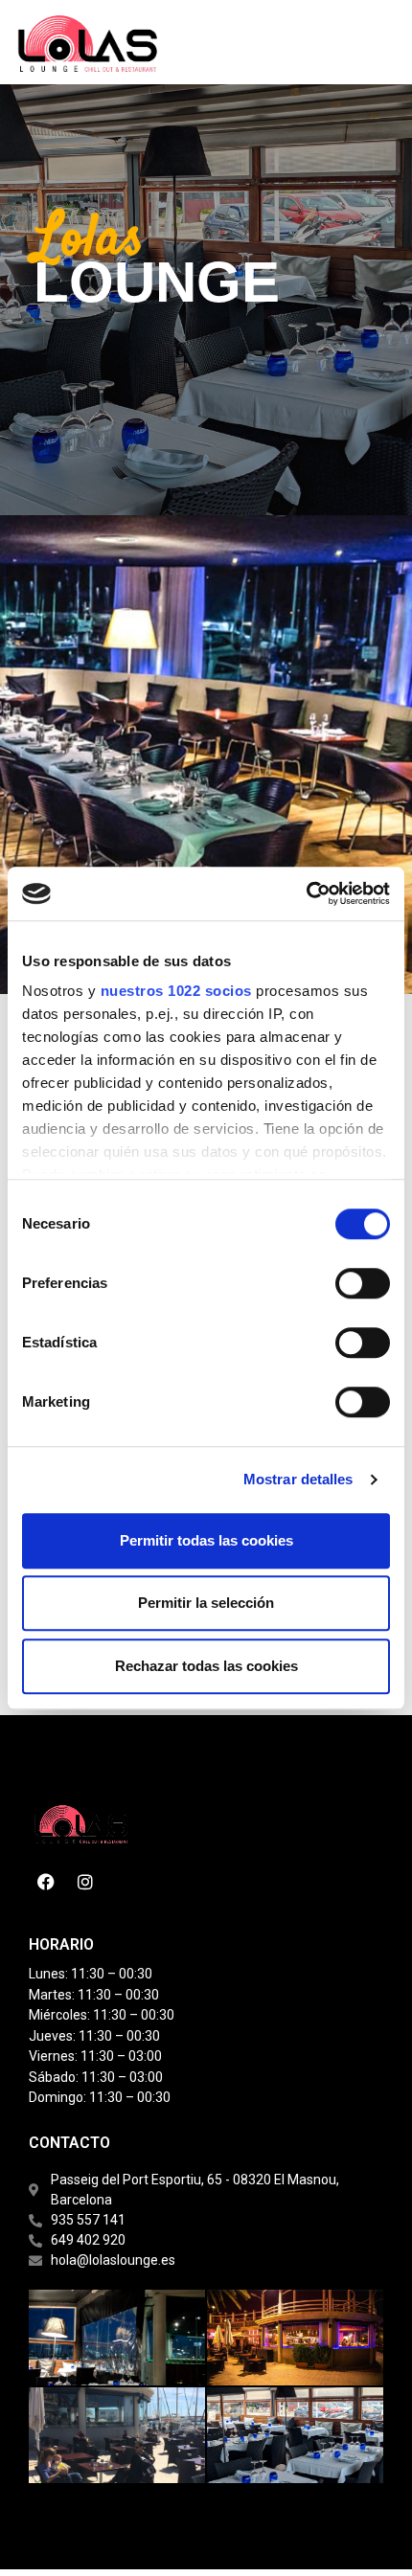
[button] (274, 42)
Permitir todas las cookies (206, 1540)
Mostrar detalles (298, 1479)
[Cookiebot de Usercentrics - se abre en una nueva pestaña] (306, 893)
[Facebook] (46, 1882)
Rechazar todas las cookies (206, 1666)
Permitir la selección (206, 1603)
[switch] (363, 1283)
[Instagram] (85, 1882)
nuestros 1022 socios (176, 991)
